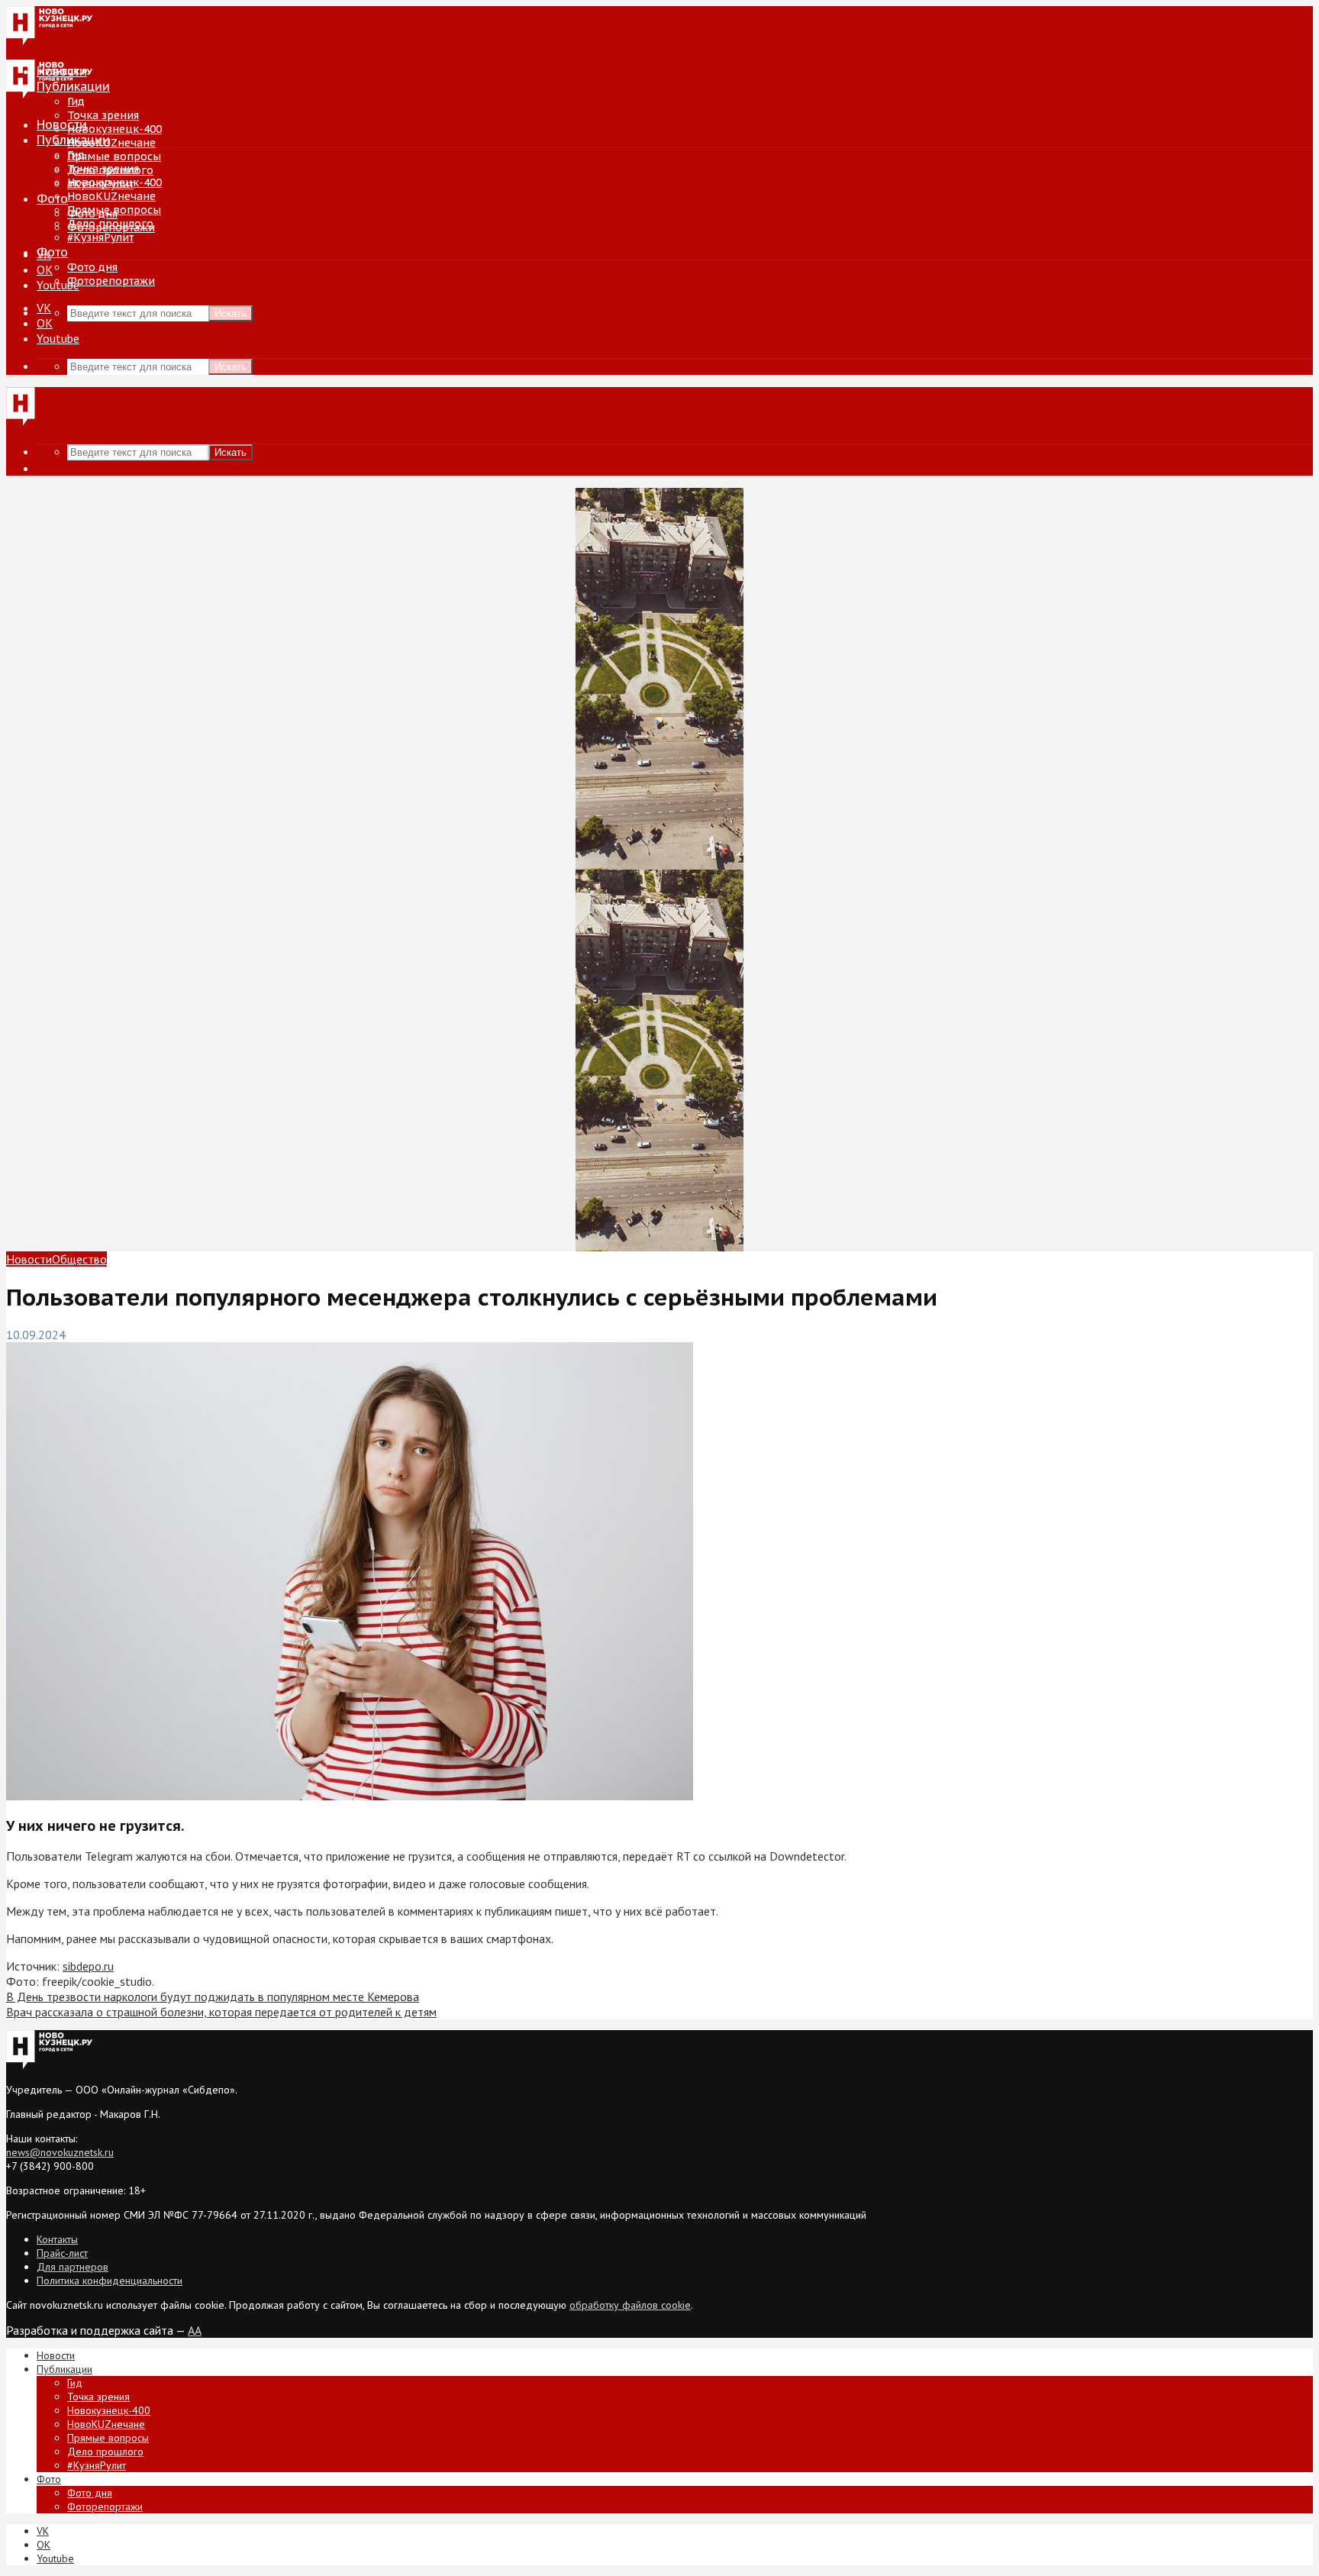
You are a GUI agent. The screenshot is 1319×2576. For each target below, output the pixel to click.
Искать (231, 313)
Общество (79, 1259)
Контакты (57, 2239)
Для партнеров (73, 2267)
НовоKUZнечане (111, 143)
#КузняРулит (100, 237)
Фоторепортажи (111, 281)
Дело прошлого (110, 224)
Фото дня (92, 267)
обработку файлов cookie (630, 2305)
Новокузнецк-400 (114, 129)
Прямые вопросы (114, 157)
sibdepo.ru (88, 1966)
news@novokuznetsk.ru (60, 2152)
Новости (62, 124)
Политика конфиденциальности (110, 2281)
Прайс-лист (62, 2253)
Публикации (73, 140)
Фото (52, 199)
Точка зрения (103, 115)
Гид (76, 155)
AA (195, 2330)
